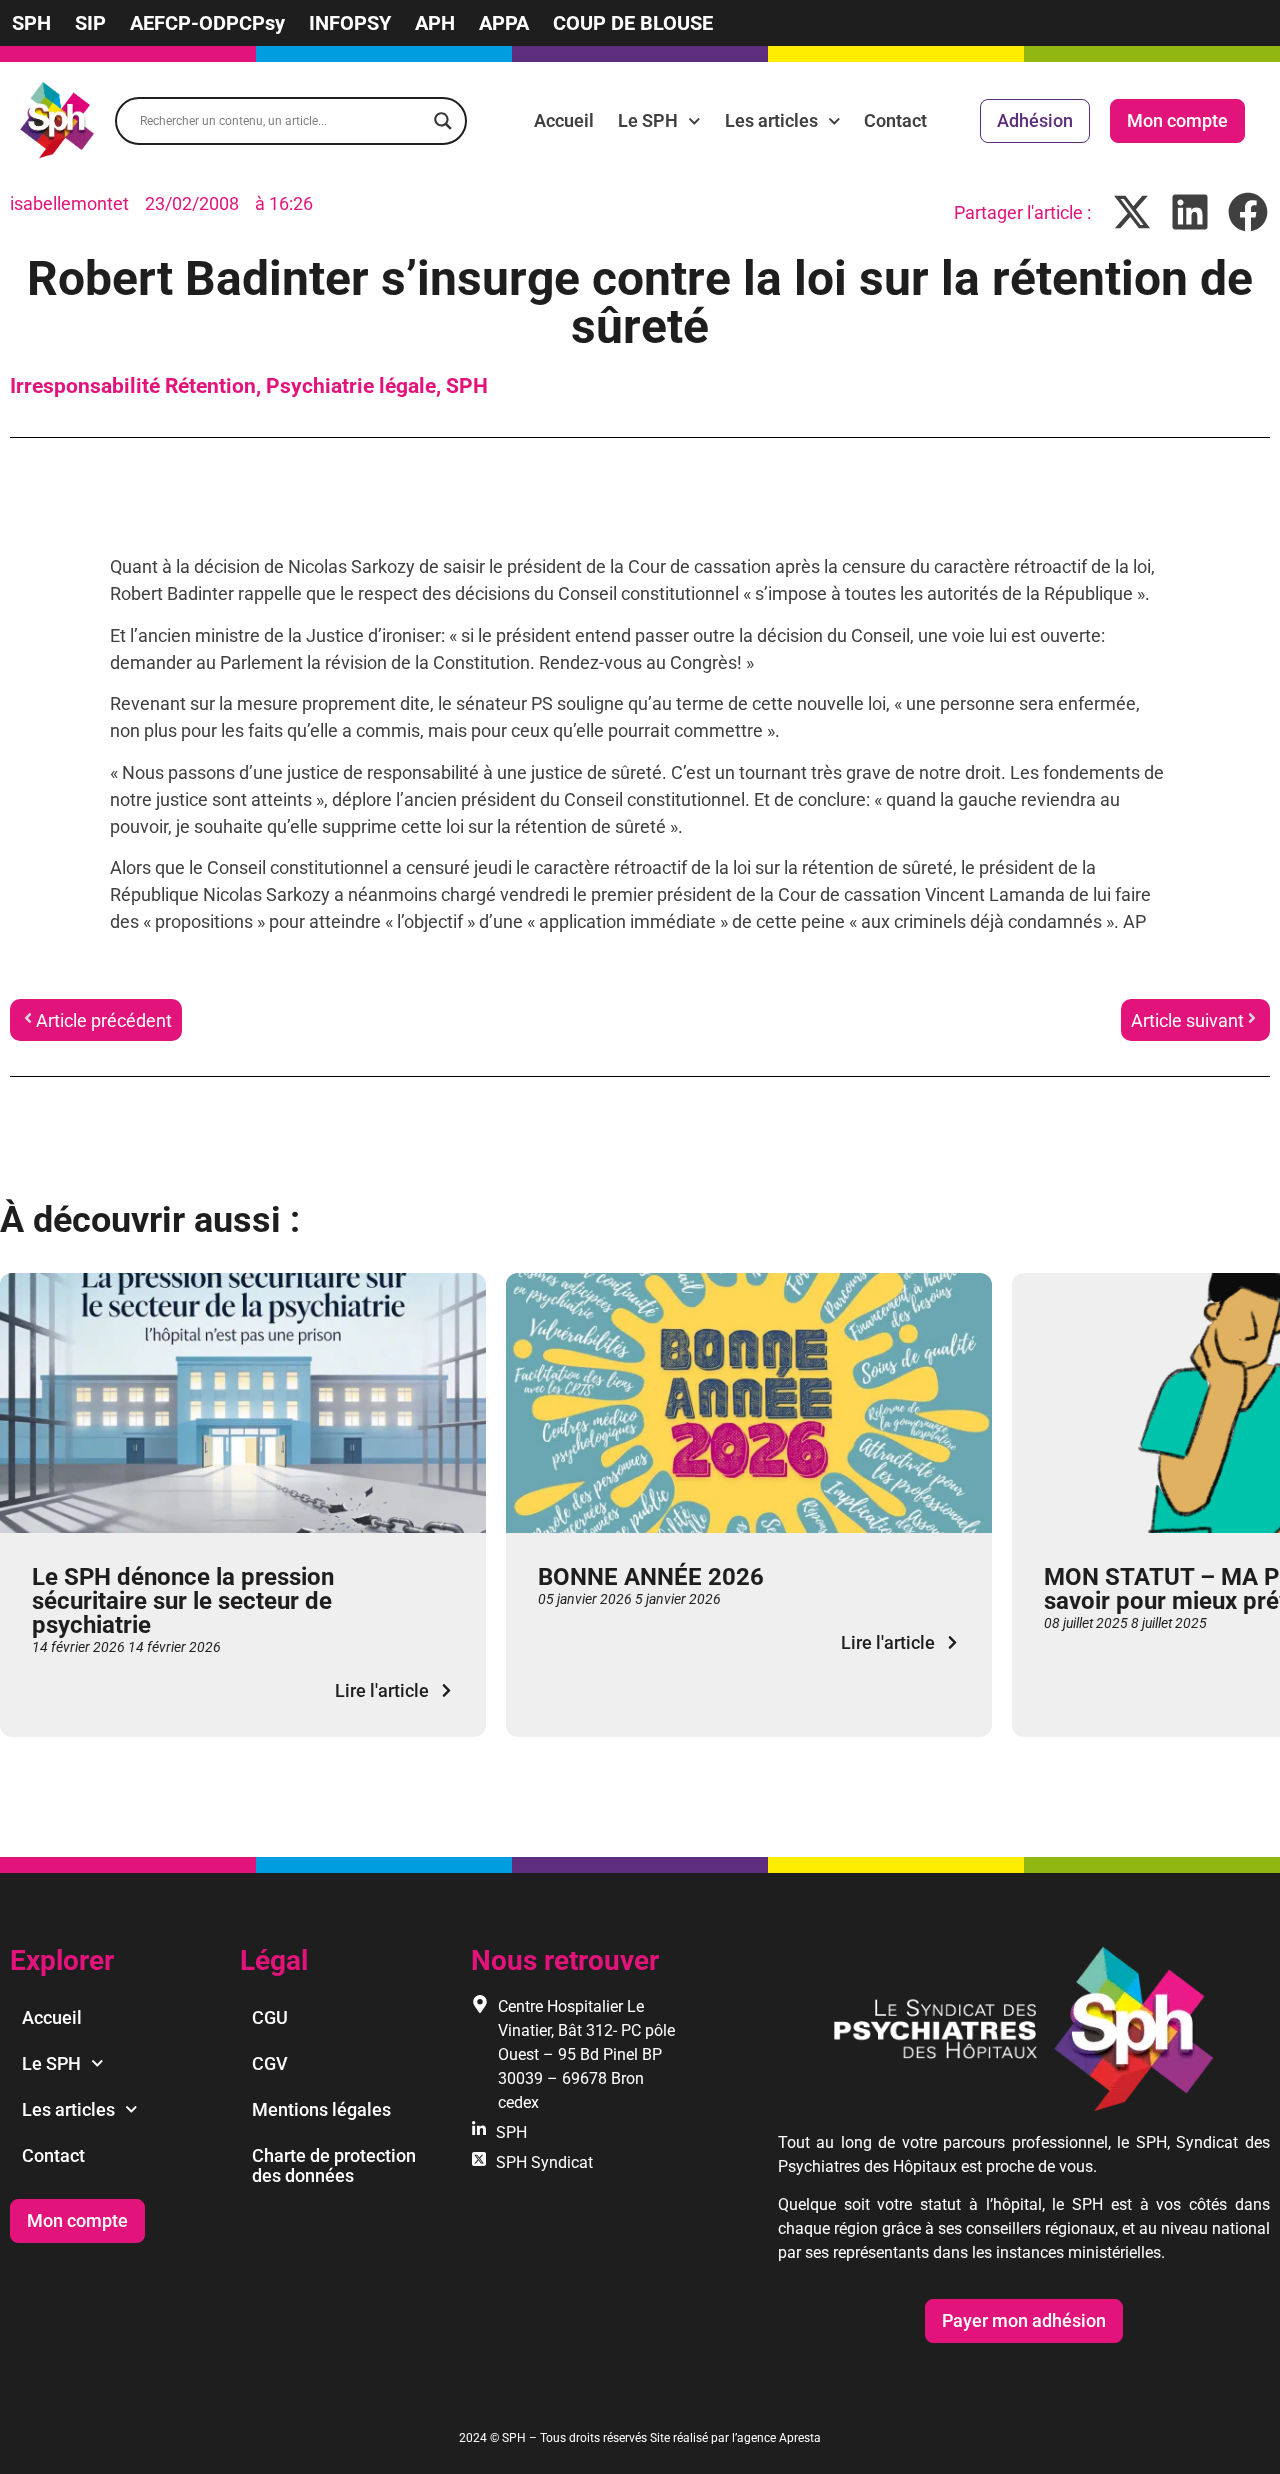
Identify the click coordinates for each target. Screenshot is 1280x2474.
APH (435, 23)
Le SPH (648, 120)
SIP (90, 23)
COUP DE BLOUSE (633, 23)
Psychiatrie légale (351, 386)
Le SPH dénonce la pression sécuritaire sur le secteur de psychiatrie (183, 1601)
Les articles (771, 120)
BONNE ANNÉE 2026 (651, 1577)
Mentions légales (321, 2109)
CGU (270, 2017)
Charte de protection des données (334, 2165)
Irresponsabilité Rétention (133, 386)
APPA (504, 23)
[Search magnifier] (443, 121)
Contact (895, 120)
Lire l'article (382, 1690)
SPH (31, 23)
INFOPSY (350, 23)
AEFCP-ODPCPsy (207, 23)
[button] (1132, 212)
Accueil (564, 120)
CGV (270, 2063)
